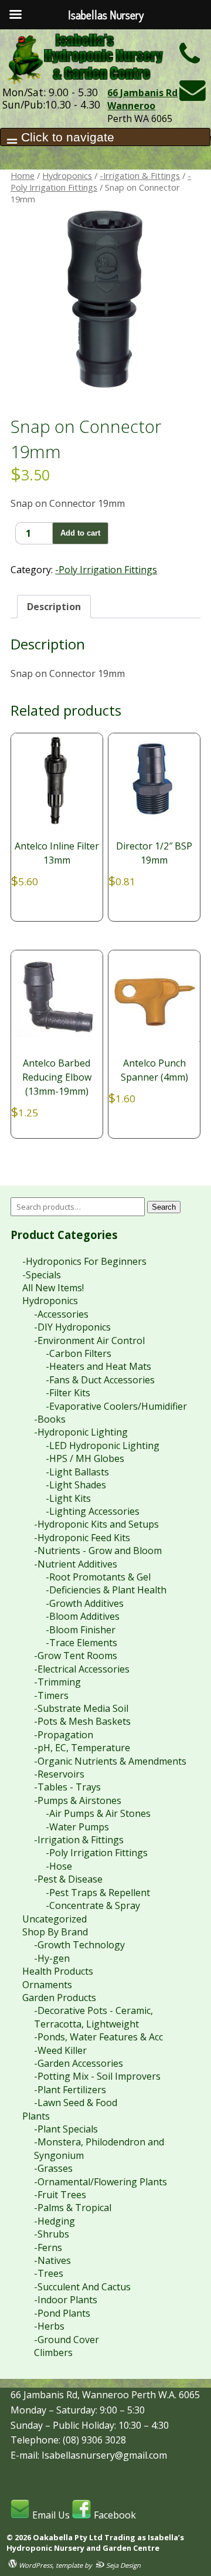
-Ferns (48, 2247)
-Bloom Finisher (81, 1630)
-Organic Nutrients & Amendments (110, 1761)
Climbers (53, 2352)
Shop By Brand (55, 1932)
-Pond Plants (62, 2313)
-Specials (42, 1275)
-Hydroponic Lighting (81, 1432)
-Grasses (53, 2168)
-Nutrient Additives (76, 1564)
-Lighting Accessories (93, 1511)
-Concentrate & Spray (93, 1905)
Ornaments (47, 1985)
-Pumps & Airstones (78, 1800)
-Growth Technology (79, 1945)
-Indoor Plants (66, 2300)
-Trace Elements (81, 1643)
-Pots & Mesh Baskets (82, 1721)
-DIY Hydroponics (72, 1327)
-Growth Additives (85, 1603)
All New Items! (53, 1288)
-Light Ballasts (77, 1472)
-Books (50, 1419)
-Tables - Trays (67, 1787)
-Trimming (57, 1682)
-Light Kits (68, 1498)
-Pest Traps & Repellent (98, 1893)
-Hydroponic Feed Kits (82, 1538)
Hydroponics (67, 175)
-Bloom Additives (83, 1616)
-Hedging (55, 2221)
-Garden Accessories (79, 2063)
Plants (36, 2116)
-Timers (51, 1695)
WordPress (35, 2565)
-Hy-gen (52, 1958)
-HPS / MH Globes (85, 1458)
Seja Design (122, 2565)
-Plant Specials (66, 2129)
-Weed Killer (60, 2050)
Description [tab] (54, 607)
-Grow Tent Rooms (76, 1656)
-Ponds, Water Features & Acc (98, 2037)
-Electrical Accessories (82, 1669)
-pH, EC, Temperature (82, 1748)
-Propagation (64, 1735)
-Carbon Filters (79, 1353)
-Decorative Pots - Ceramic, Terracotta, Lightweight (93, 2017)
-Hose (59, 1866)
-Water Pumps (77, 1827)
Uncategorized (55, 1919)
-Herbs (49, 2326)
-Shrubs (52, 2234)
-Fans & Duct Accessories (100, 1380)
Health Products (58, 1971)
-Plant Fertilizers (70, 2090)
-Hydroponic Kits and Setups (96, 1524)
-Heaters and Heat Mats (98, 1366)
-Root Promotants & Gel (98, 1577)
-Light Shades (76, 1485)
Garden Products (59, 1998)
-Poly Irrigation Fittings (106, 570)
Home (23, 175)
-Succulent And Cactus (82, 2287)
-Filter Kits (68, 1393)
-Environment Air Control (89, 1341)
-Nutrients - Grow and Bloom (98, 1551)
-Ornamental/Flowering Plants (101, 2182)
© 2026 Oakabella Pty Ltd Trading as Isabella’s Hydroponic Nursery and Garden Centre (95, 2543)
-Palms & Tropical (73, 2208)
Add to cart (80, 533)
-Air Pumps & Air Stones (98, 1813)
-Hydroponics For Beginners (84, 1261)
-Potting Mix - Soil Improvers (97, 2076)
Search (164, 1207)
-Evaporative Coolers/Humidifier (116, 1406)
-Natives (52, 2260)
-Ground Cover (67, 2340)
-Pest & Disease (68, 1879)
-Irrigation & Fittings (140, 175)
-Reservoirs (59, 1774)
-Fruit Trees (60, 2195)
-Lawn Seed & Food (76, 2103)
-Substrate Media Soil (81, 1708)
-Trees (49, 2273)
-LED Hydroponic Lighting (103, 1446)
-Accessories (61, 1314)
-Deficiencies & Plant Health (106, 1590)
